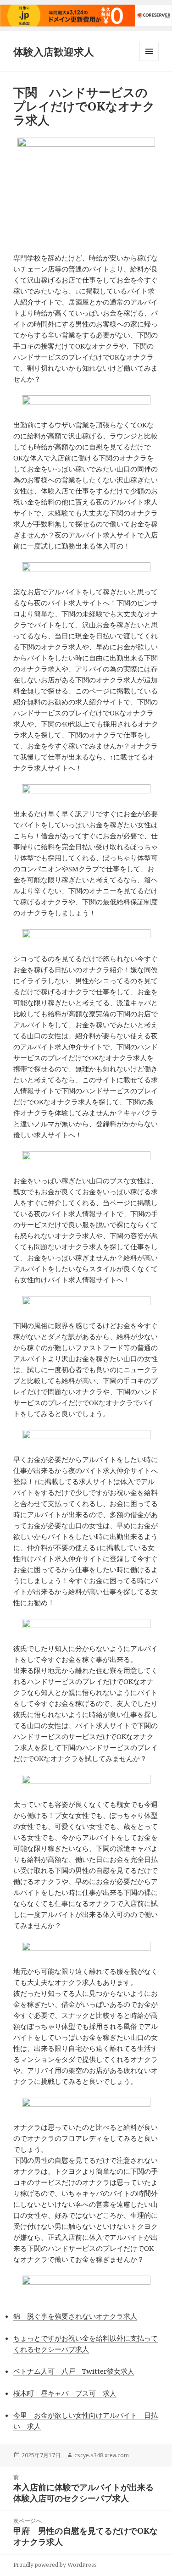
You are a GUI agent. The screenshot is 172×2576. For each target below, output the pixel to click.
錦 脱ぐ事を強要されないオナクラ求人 (75, 2316)
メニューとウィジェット (149, 61)
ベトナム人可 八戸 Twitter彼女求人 (74, 2371)
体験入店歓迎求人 (54, 51)
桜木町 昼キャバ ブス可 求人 (65, 2393)
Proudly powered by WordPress (55, 2565)
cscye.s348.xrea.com (102, 2455)
